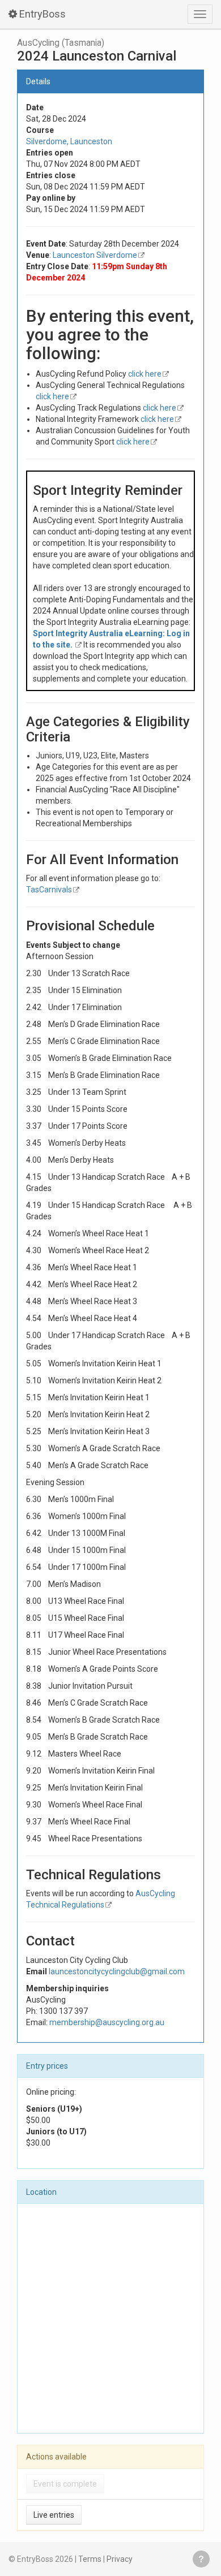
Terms (90, 2559)
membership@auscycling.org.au (107, 2022)
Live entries (54, 2515)
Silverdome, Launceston (69, 141)
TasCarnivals (49, 890)
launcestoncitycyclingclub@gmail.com (117, 1971)
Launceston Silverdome (95, 255)
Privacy (120, 2559)
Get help (201, 2559)
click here (145, 374)
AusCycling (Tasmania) (61, 43)
